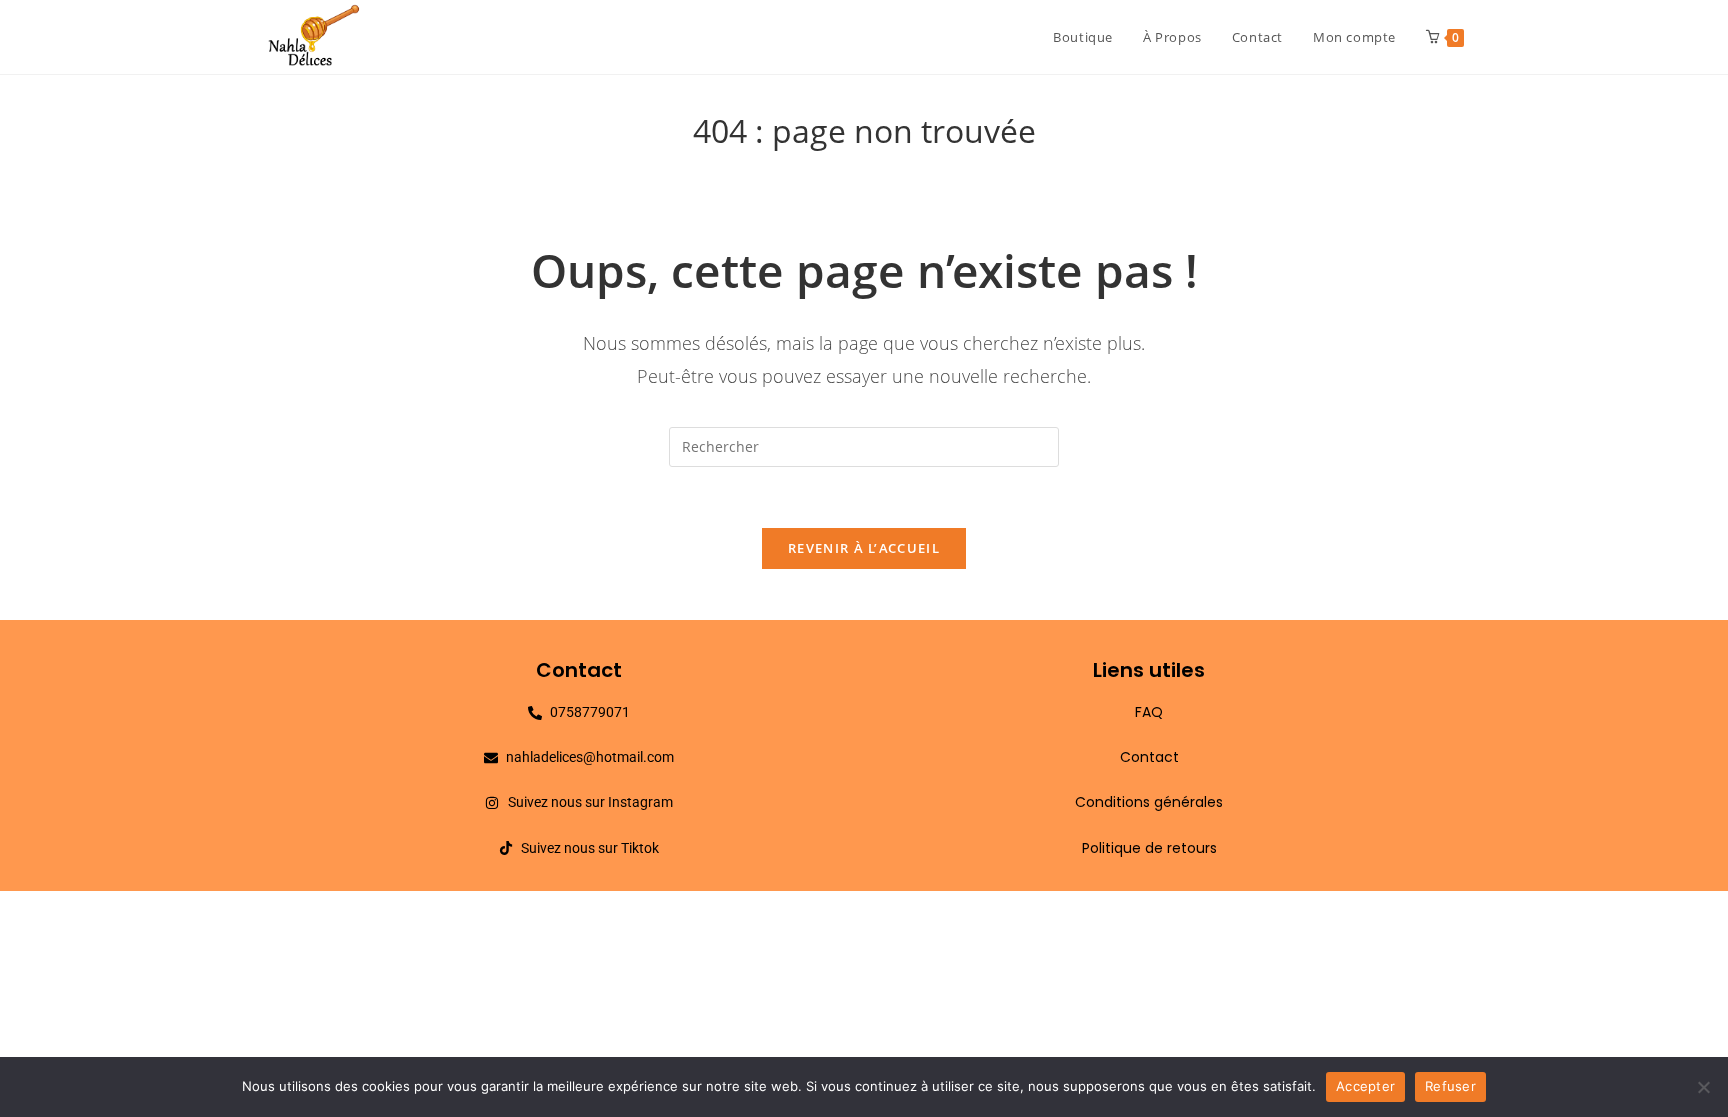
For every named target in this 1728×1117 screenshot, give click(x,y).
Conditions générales (1149, 802)
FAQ (1149, 712)
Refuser (1450, 1086)
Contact (1149, 757)
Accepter (1365, 1086)
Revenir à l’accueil (864, 548)
